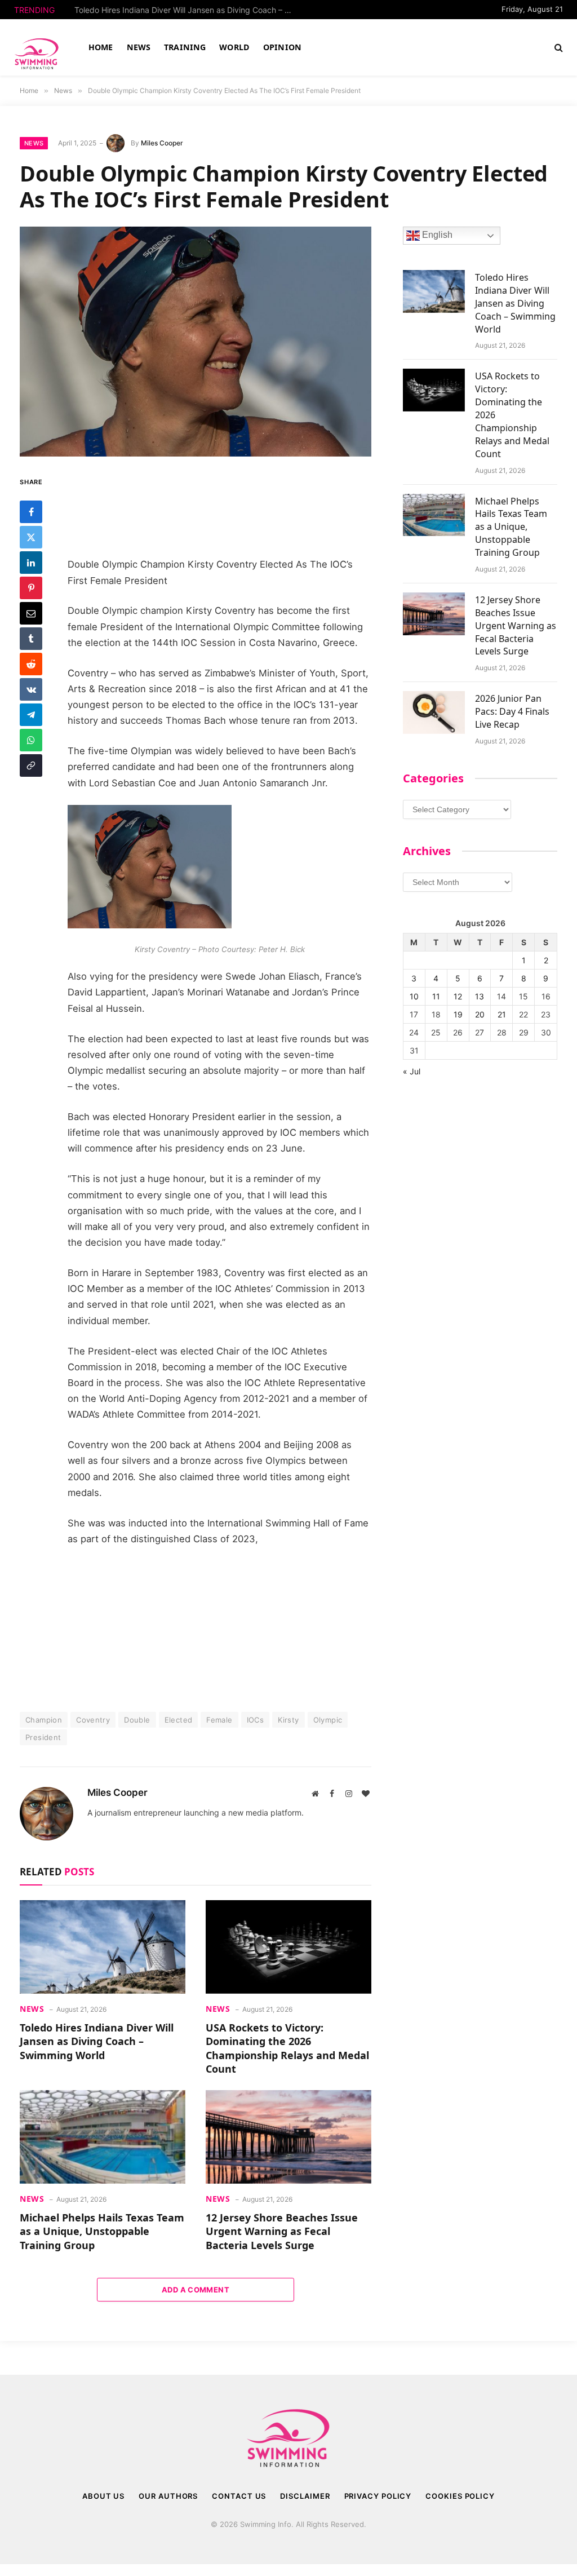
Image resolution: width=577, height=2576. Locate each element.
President (43, 1737)
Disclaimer (305, 2496)
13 (480, 996)
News (34, 143)
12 (458, 996)
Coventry (93, 1720)
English (436, 235)
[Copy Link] (31, 765)
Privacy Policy (378, 2496)
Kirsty (288, 1720)
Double (137, 1720)
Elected (179, 1720)
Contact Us (239, 2496)
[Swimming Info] (38, 47)
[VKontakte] (31, 689)
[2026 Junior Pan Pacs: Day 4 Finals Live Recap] (434, 712)
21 (502, 1014)
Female (219, 1720)
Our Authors (168, 2496)
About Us (103, 2496)
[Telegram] (31, 715)
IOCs (256, 1720)
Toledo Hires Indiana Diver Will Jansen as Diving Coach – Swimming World (97, 2041)
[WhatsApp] (31, 740)
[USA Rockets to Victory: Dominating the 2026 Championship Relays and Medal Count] (288, 1947)
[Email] (31, 613)
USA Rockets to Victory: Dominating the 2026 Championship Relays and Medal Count (187, 10)
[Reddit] (31, 664)
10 (414, 996)
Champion (44, 1720)
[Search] (558, 48)
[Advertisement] (220, 508)
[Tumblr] (31, 639)
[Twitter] (31, 537)
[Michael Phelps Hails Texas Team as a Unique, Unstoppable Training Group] (103, 2137)
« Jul (412, 1071)
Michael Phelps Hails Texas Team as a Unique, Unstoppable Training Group (102, 2231)
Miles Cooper (162, 143)
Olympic (328, 1720)
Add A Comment (196, 2290)
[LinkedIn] (31, 563)
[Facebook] (31, 512)
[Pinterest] (31, 588)
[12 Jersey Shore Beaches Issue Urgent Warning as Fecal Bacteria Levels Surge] (288, 2137)
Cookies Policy (460, 2496)
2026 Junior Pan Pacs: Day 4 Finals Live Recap (512, 711)
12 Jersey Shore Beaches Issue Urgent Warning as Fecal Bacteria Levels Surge (282, 2231)
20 (480, 1014)
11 (436, 996)
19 (458, 1014)
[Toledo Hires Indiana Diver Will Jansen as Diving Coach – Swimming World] (103, 1947)
